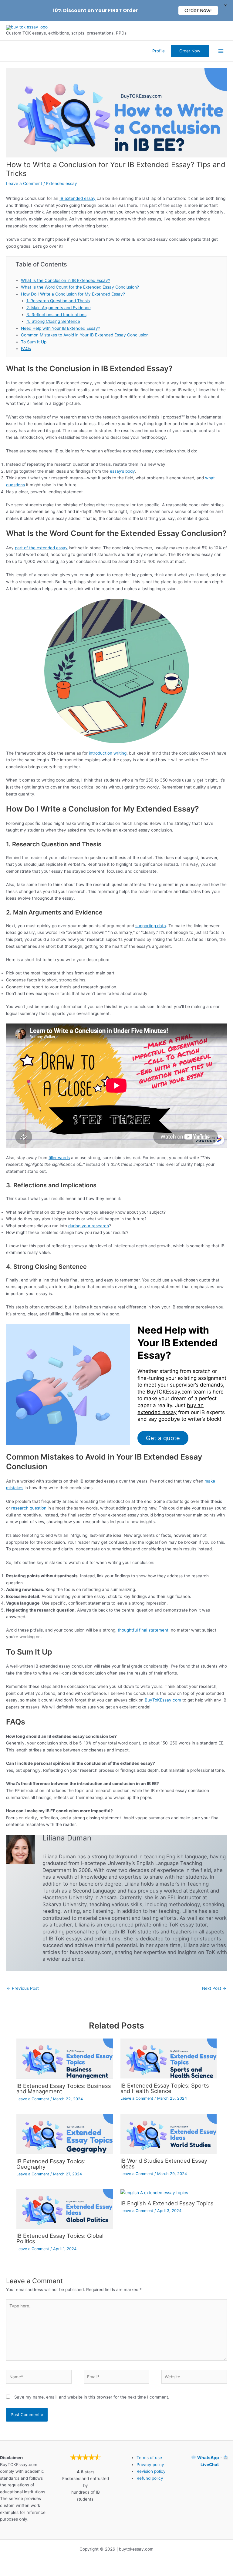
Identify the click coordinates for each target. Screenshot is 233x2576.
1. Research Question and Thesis (58, 301)
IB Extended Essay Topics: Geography (51, 2164)
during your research (89, 1226)
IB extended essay (78, 198)
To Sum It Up (34, 342)
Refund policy (150, 2478)
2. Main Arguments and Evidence (59, 308)
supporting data (151, 926)
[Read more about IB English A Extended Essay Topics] (154, 2192)
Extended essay (62, 184)
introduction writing (108, 753)
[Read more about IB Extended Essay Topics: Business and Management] (64, 2058)
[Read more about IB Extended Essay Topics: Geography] (64, 2134)
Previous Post (23, 1988)
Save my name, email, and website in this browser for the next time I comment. (92, 2397)
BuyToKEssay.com (163, 1700)
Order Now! (198, 10)
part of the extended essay (41, 548)
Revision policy (151, 2471)
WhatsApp (208, 2458)
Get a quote (163, 1438)
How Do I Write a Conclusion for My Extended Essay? (73, 294)
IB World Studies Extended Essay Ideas (164, 2163)
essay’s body (122, 471)
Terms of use (149, 2458)
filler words (59, 1158)
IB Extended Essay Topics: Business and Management (64, 2088)
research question (29, 1508)
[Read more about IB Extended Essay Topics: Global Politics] (64, 2209)
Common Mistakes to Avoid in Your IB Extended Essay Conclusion (85, 335)
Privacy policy (150, 2465)
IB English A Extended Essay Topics (167, 2203)
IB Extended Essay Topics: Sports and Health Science (165, 2088)
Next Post (214, 1988)
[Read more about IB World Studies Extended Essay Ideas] (169, 2134)
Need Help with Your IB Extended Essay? (61, 328)
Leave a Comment (24, 184)
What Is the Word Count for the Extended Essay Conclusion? (80, 287)
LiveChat (210, 2465)
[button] (190, 51)
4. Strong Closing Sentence (53, 321)
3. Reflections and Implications (56, 315)
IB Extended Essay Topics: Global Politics (60, 2238)
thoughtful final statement (143, 1630)
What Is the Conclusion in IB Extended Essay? (66, 280)
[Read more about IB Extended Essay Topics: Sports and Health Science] (169, 2058)
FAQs (26, 349)
